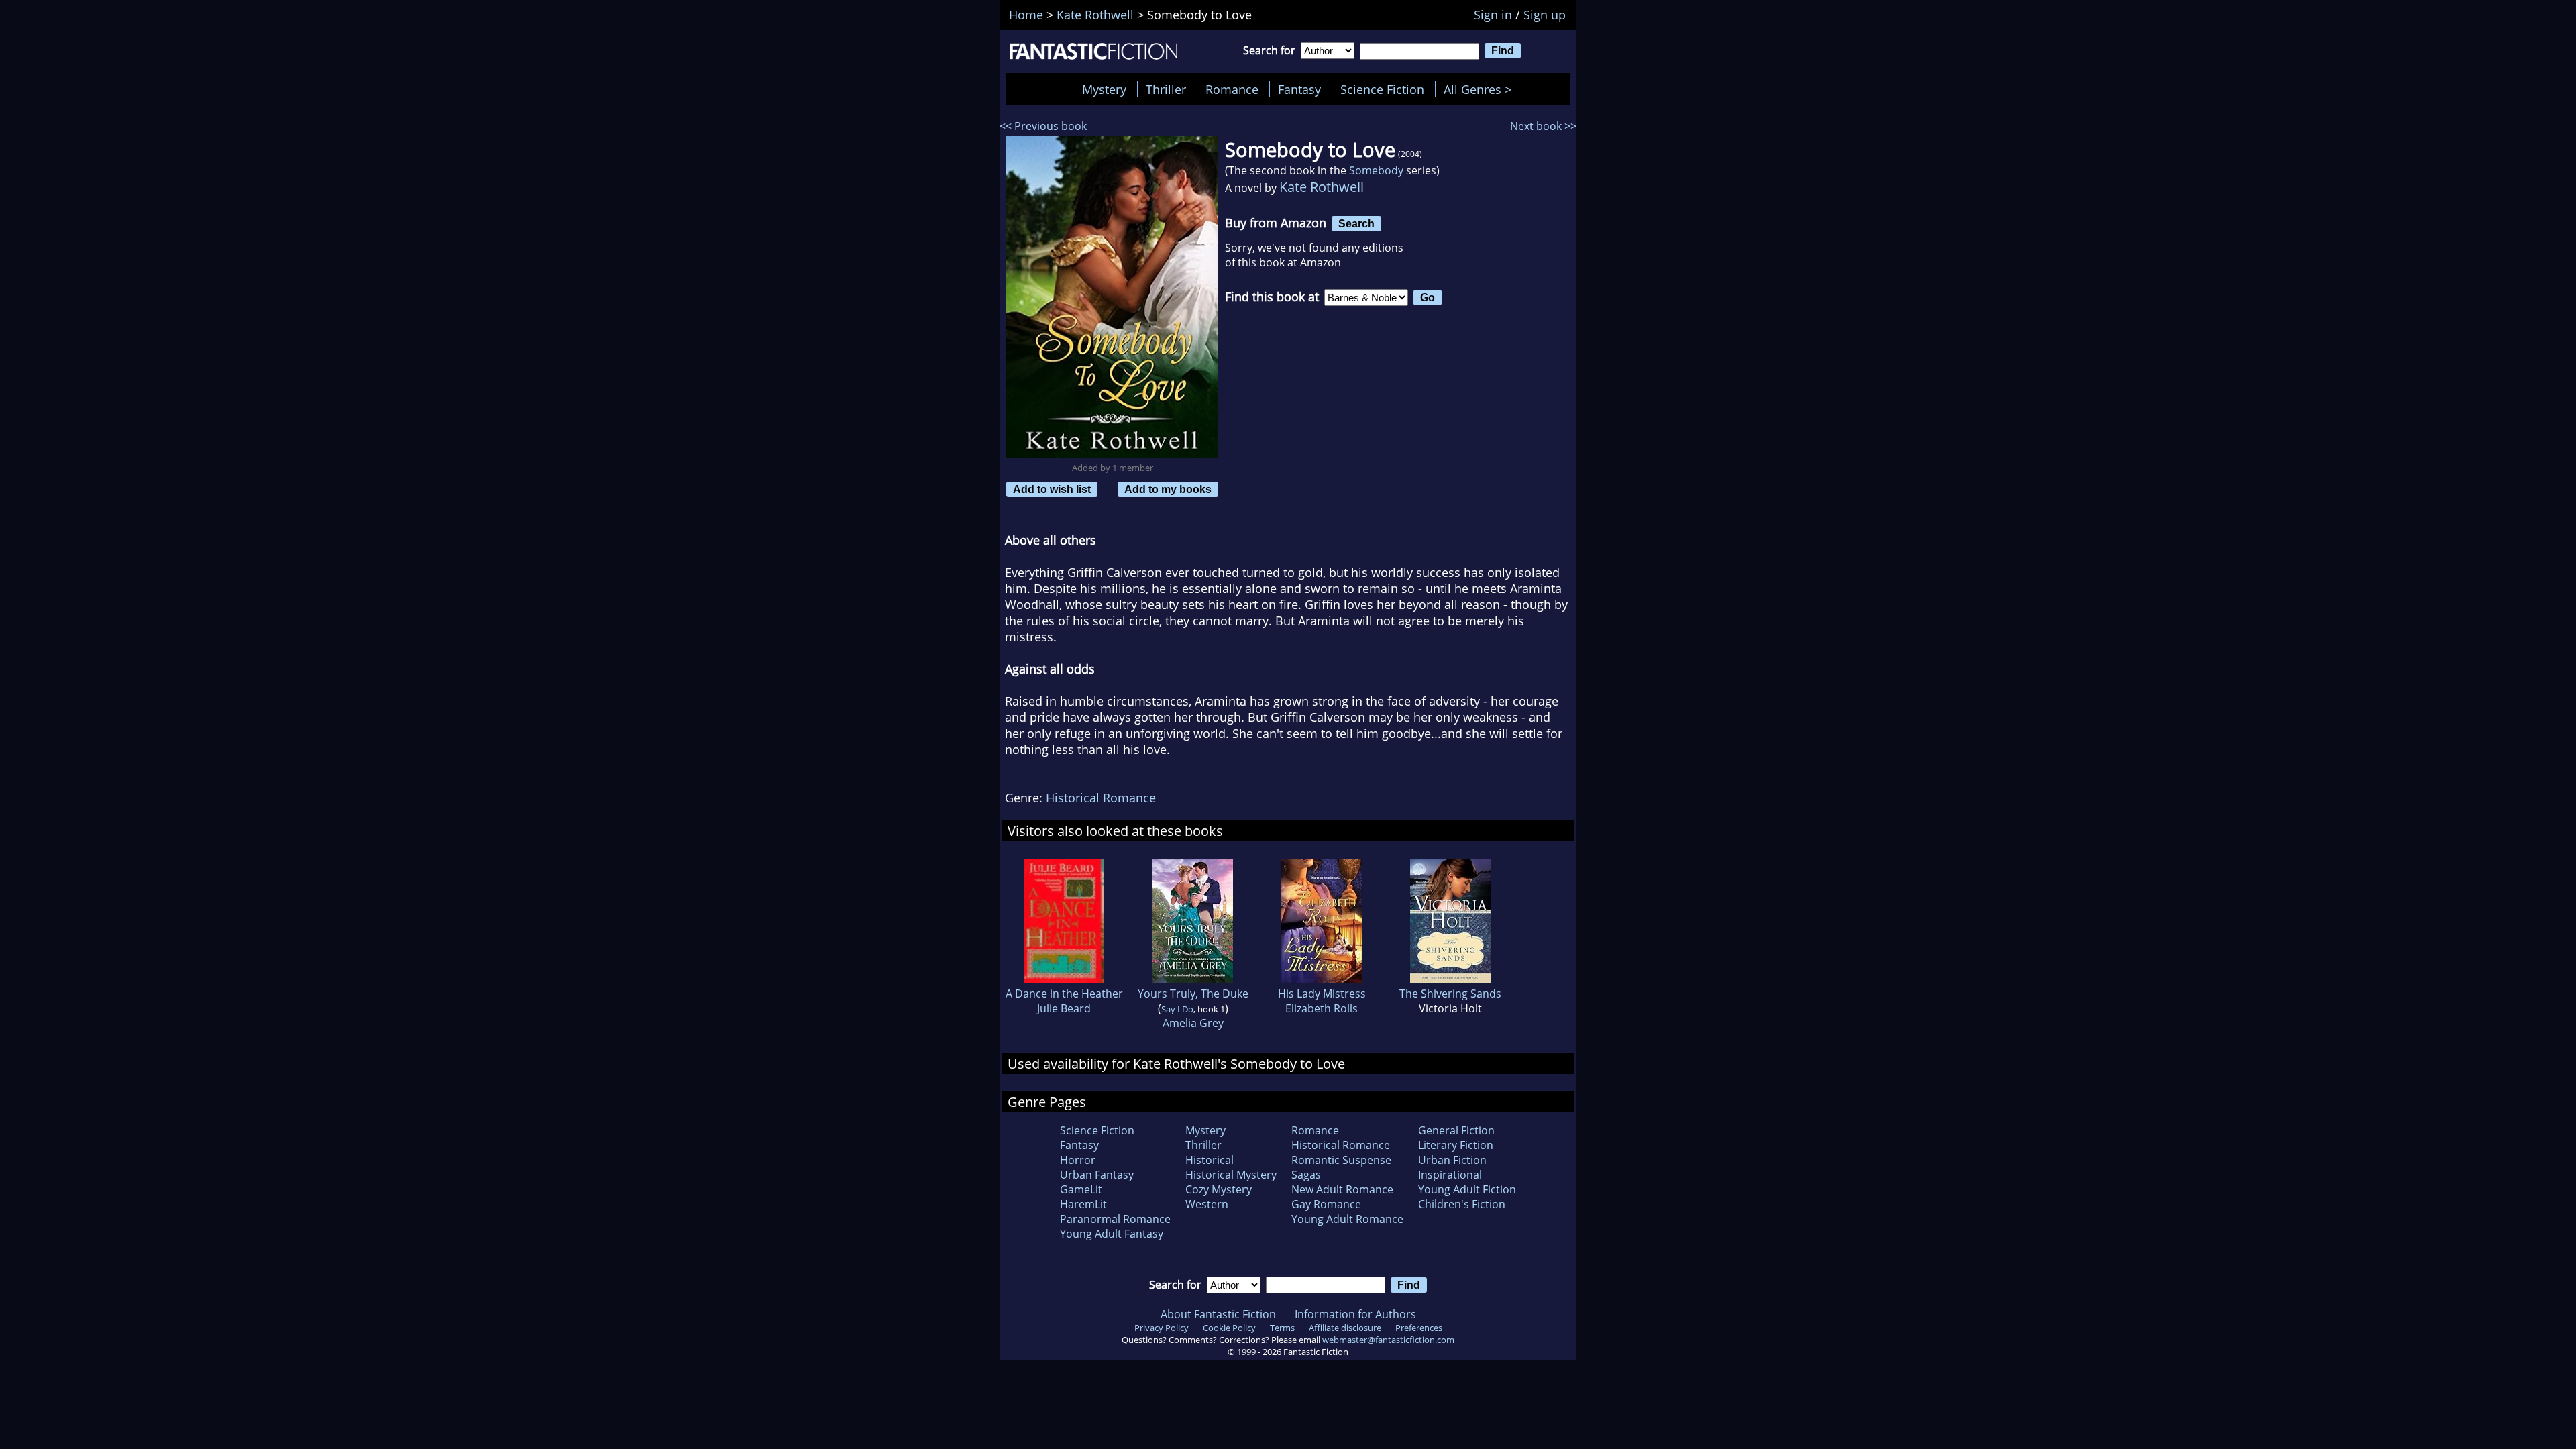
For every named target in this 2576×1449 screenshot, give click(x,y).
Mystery (1104, 89)
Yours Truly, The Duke (1193, 994)
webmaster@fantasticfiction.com (1388, 1340)
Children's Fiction (1462, 1204)
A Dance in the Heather (1064, 994)
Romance (1232, 89)
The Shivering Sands (1450, 994)
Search (1356, 223)
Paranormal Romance (1115, 1219)
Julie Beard (1064, 1008)
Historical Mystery (1231, 1175)
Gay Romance (1326, 1204)
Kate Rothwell (1322, 187)
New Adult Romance (1342, 1189)
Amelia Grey (1193, 1023)
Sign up (1545, 15)
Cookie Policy (1229, 1328)
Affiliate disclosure (1345, 1328)
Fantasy (1299, 89)
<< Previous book (1043, 126)
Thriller (1166, 89)
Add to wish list (1052, 489)
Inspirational (1450, 1175)
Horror (1078, 1160)
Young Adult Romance (1347, 1219)
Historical (1210, 1160)
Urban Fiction (1452, 1160)
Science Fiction (1382, 89)
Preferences (1419, 1328)
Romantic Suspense (1341, 1160)
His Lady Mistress (1322, 994)
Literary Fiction (1456, 1145)
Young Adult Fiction (1467, 1189)
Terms (1282, 1328)
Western (1207, 1204)
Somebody (1376, 170)
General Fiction (1456, 1130)
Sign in (1493, 15)
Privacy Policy (1162, 1328)
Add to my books (1168, 489)
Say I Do (1177, 1009)
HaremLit (1083, 1204)
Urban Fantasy (1097, 1175)
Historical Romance (1101, 798)
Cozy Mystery (1219, 1189)
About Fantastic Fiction (1218, 1314)
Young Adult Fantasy (1112, 1234)
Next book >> (1543, 126)
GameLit (1081, 1189)
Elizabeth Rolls (1322, 1008)
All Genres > (1481, 89)
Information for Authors (1355, 1314)
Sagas (1306, 1175)
